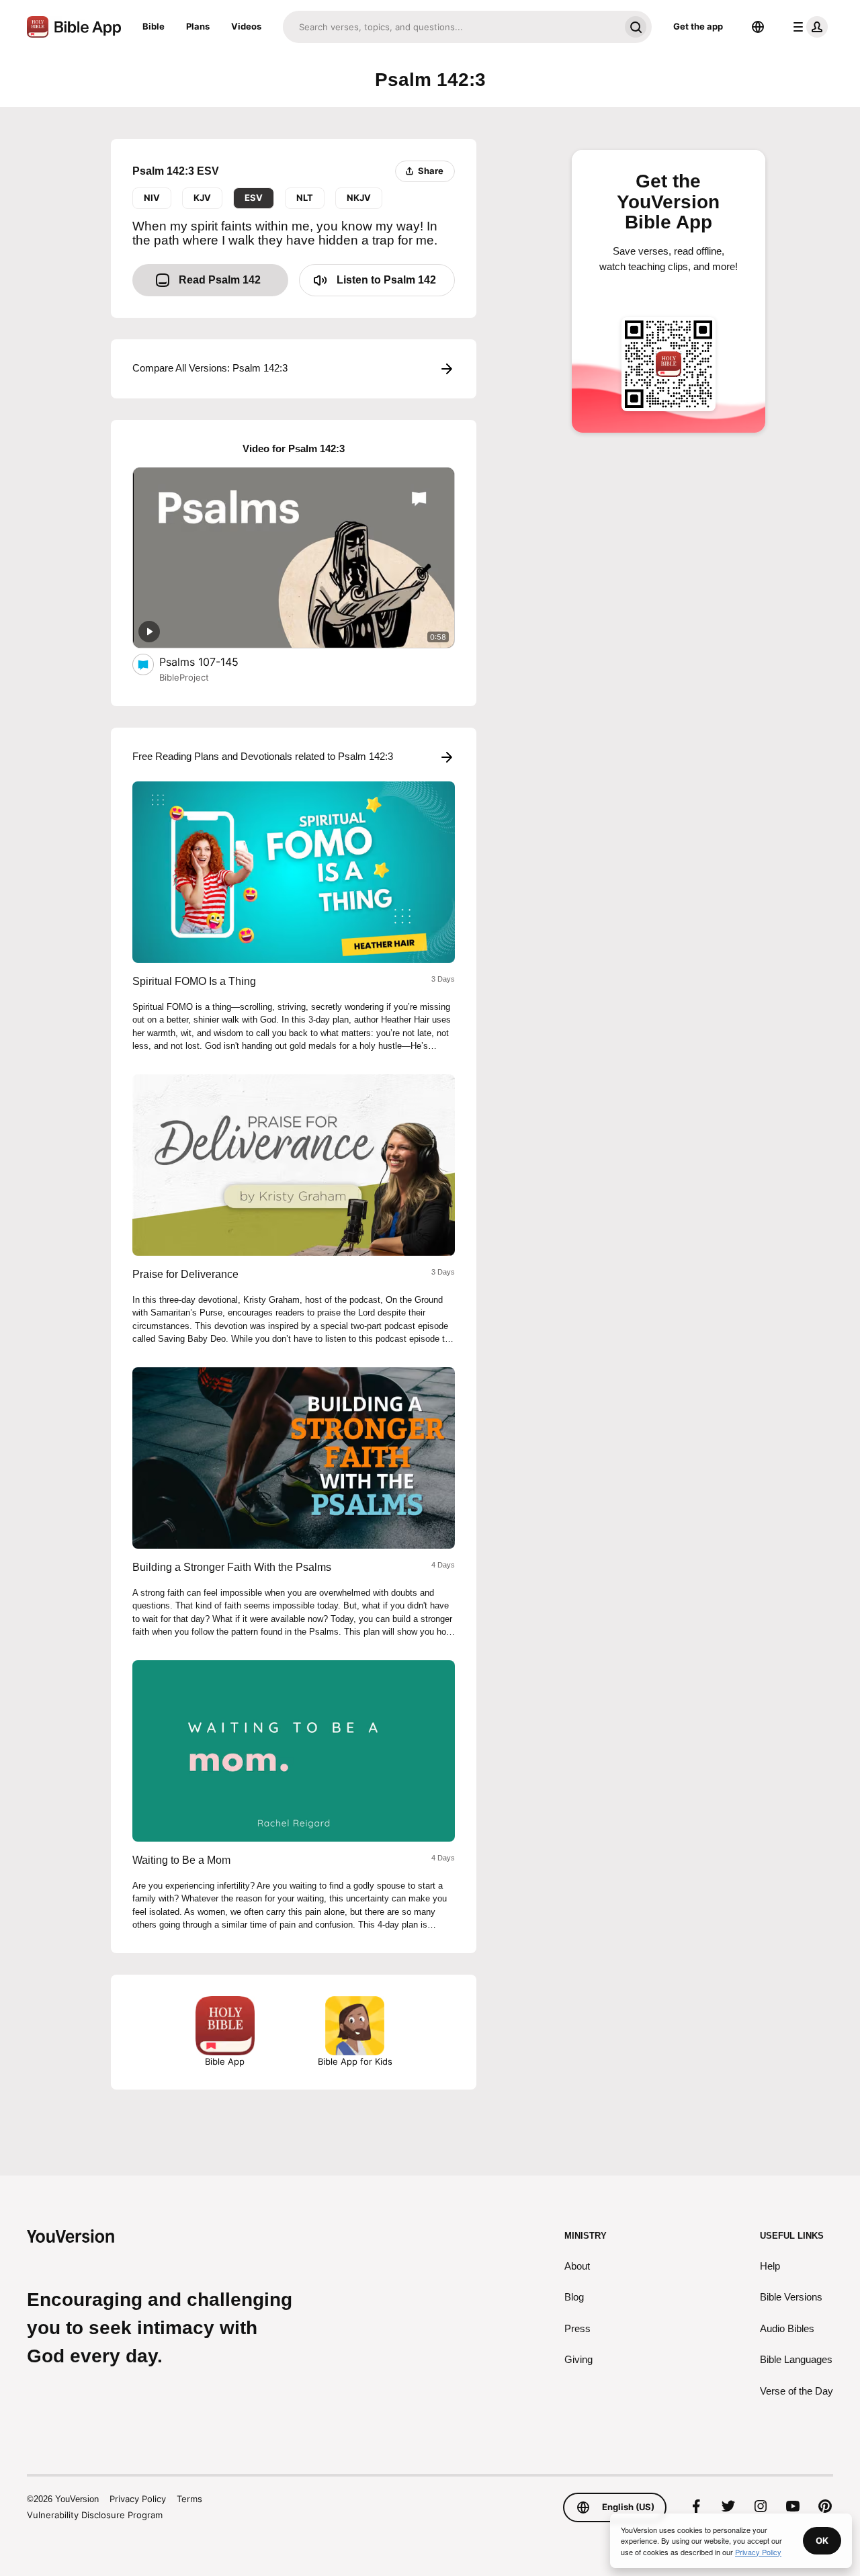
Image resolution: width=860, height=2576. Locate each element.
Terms (189, 2499)
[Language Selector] (758, 27)
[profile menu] (808, 27)
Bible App (225, 2061)
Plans (198, 26)
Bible (154, 26)
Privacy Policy (138, 2499)
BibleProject (184, 677)
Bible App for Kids (355, 2061)
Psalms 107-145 (213, 661)
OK (822, 2540)
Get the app (698, 26)
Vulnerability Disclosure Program (95, 2515)
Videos (246, 26)
